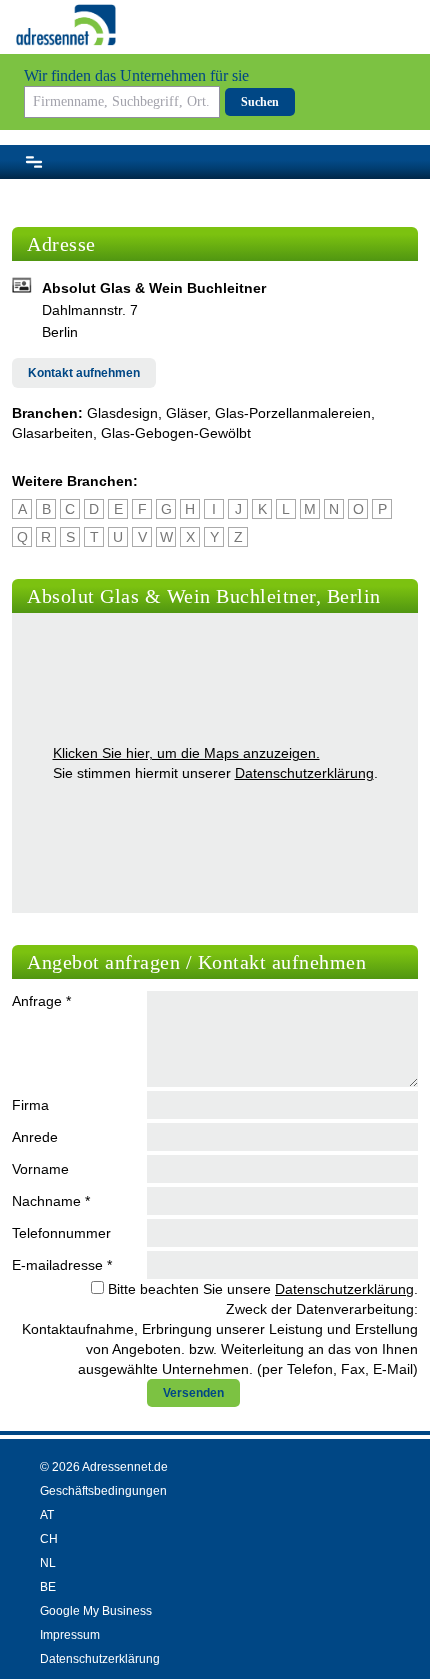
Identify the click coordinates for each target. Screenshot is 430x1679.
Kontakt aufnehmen (84, 373)
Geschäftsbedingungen (103, 1491)
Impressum (70, 1635)
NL (48, 1563)
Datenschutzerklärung (304, 773)
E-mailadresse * (62, 1265)
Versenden (193, 1393)
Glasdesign (122, 413)
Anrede (35, 1137)
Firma (30, 1105)
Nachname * (51, 1201)
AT (47, 1515)
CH (49, 1539)
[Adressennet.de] (66, 25)
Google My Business (96, 1611)
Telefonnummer (61, 1233)
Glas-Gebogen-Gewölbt (176, 433)
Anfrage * (41, 1001)
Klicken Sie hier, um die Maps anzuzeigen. (186, 753)
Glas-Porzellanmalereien (293, 413)
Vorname (40, 1169)
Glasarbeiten (52, 433)
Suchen (260, 102)
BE (48, 1587)
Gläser (186, 413)
